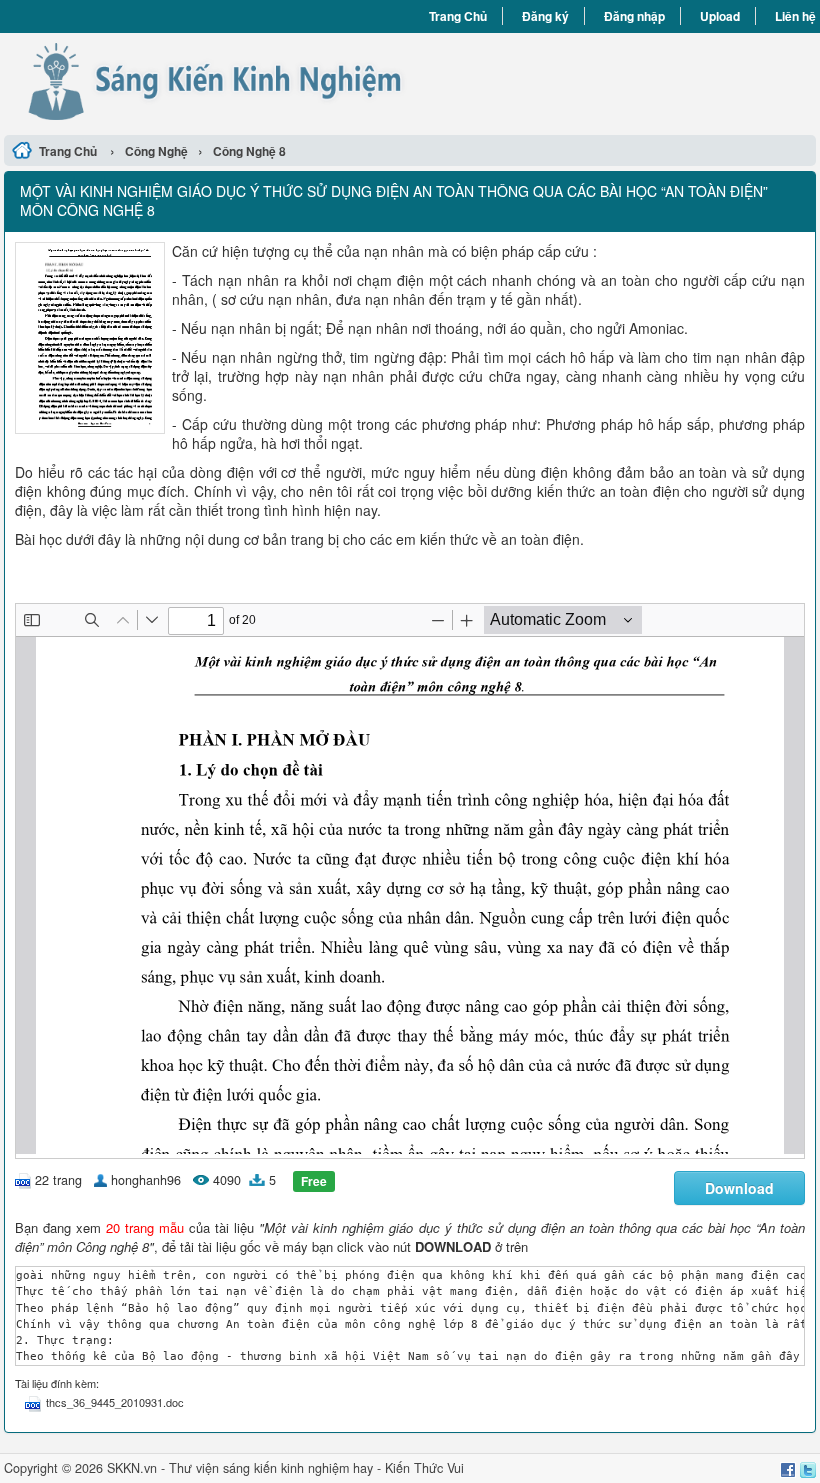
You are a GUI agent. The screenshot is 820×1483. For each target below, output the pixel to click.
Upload (720, 16)
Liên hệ (795, 16)
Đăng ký (545, 16)
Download (739, 1188)
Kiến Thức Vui (424, 1468)
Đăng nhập (634, 16)
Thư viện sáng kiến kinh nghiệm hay (271, 1468)
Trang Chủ (458, 16)
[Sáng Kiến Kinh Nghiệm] (207, 81)
